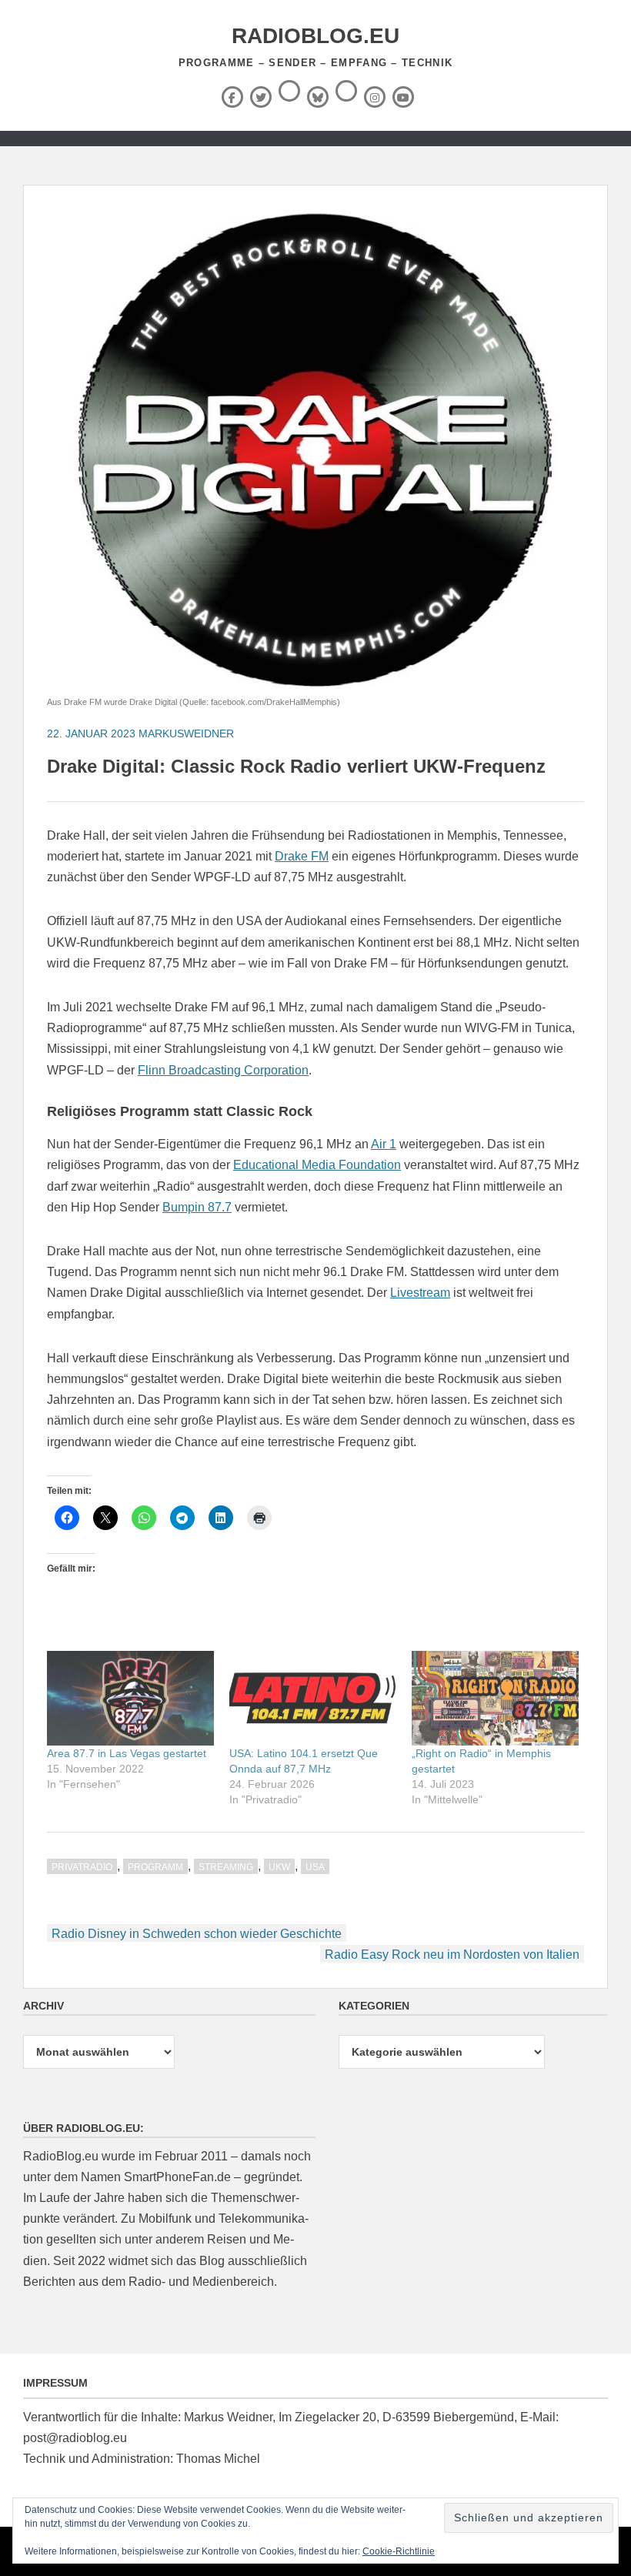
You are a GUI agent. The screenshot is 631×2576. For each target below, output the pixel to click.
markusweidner (186, 733)
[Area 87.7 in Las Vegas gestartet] (130, 1699)
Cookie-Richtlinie (399, 2551)
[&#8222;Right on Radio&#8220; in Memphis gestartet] (495, 1699)
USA (315, 1867)
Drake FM (302, 856)
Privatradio (82, 1867)
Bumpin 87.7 (197, 1207)
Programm (155, 1867)
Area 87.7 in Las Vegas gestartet (127, 1753)
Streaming (226, 1867)
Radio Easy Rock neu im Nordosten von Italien (452, 1955)
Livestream (420, 1293)
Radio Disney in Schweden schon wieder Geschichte (197, 1934)
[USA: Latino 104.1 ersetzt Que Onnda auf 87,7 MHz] (313, 1699)
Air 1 (384, 1144)
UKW (279, 1867)
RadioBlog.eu (315, 36)
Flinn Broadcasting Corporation (223, 1070)
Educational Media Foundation (317, 1165)
